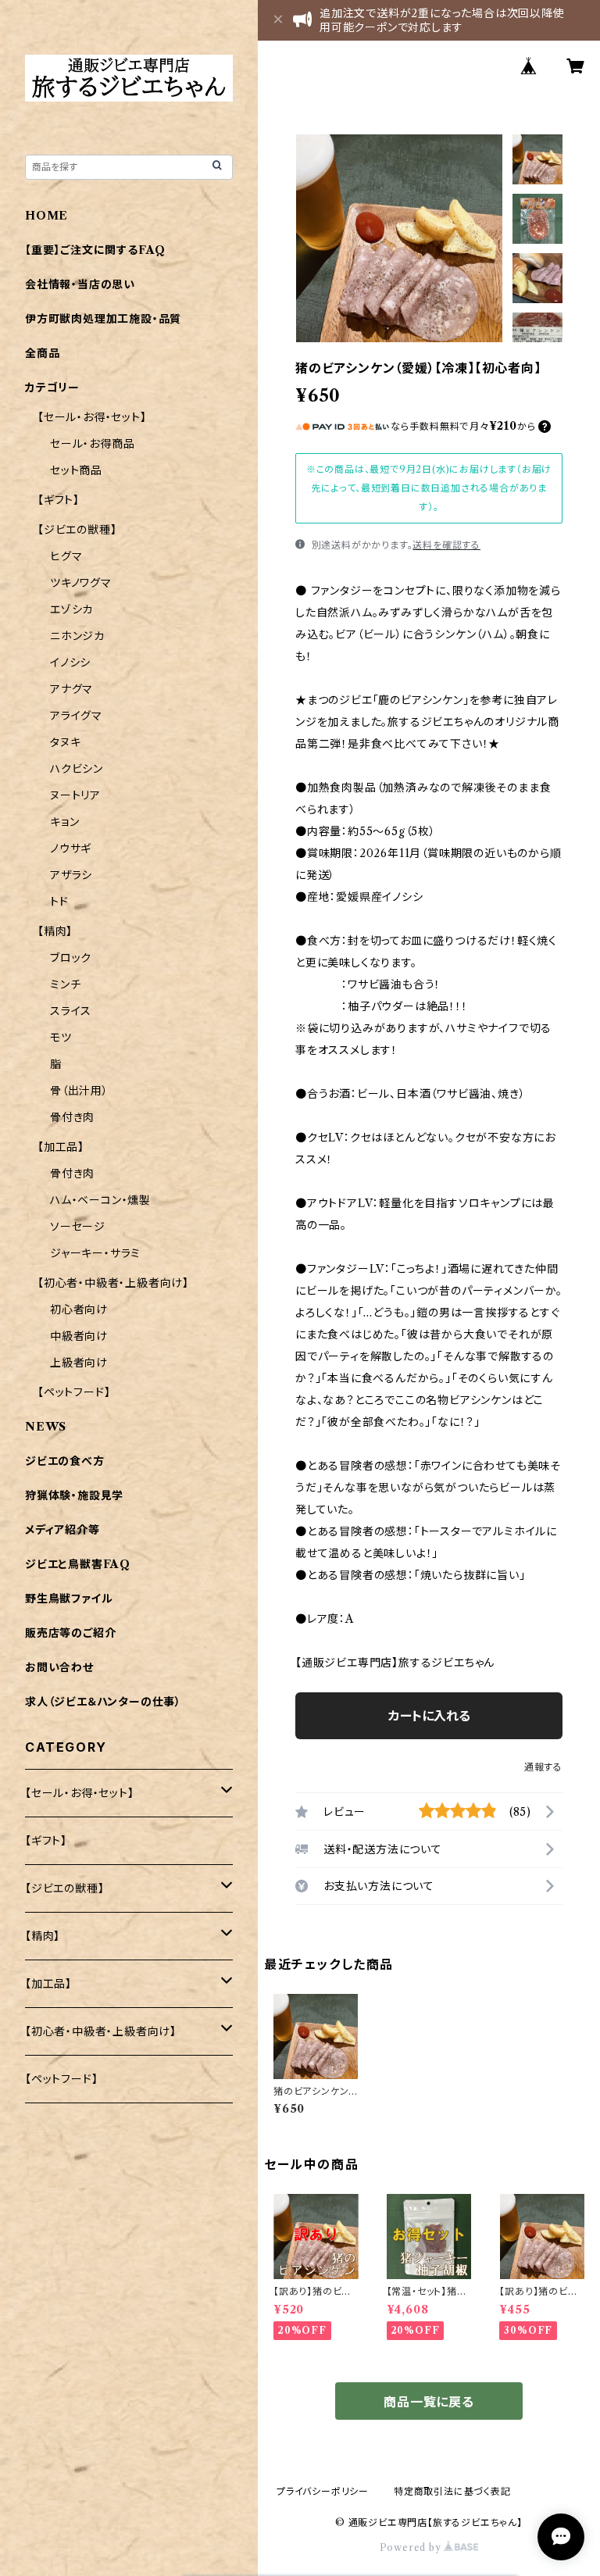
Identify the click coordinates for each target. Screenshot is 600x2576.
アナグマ (71, 689)
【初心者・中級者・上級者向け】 (113, 1283)
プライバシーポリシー (323, 2491)
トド (59, 902)
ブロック (71, 958)
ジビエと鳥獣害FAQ (78, 1564)
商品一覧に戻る (429, 2402)
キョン (64, 822)
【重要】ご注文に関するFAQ (95, 250)
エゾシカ (71, 609)
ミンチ (65, 984)
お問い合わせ (59, 1667)
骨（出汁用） (79, 1091)
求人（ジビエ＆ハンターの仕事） (103, 1702)
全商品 (42, 353)
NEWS (46, 1427)
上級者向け (79, 1363)
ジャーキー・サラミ (95, 1253)
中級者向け (79, 1336)
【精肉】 (55, 931)
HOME (46, 216)
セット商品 (76, 470)
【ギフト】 (59, 500)
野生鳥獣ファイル (69, 1599)
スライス (71, 1011)
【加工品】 (61, 1147)
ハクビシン (77, 769)
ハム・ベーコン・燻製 (100, 1200)
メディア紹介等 (62, 1530)
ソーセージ (78, 1227)
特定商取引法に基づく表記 (452, 2491)
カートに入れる (429, 1716)
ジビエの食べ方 (65, 1461)
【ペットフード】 (74, 1392)
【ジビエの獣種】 (77, 530)
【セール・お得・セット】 (92, 417)
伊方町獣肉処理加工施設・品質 (103, 319)
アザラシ (71, 875)
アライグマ (76, 716)
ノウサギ (71, 849)
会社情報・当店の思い (80, 284)
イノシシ (70, 663)
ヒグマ (66, 556)
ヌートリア (75, 795)
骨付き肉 (72, 1117)
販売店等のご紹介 (70, 1633)
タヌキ (65, 742)
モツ (61, 1038)
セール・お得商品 (92, 444)
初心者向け (79, 1309)
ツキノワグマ (81, 583)
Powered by (412, 2547)
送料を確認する (446, 545)
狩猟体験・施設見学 (74, 1495)
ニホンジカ (77, 636)
